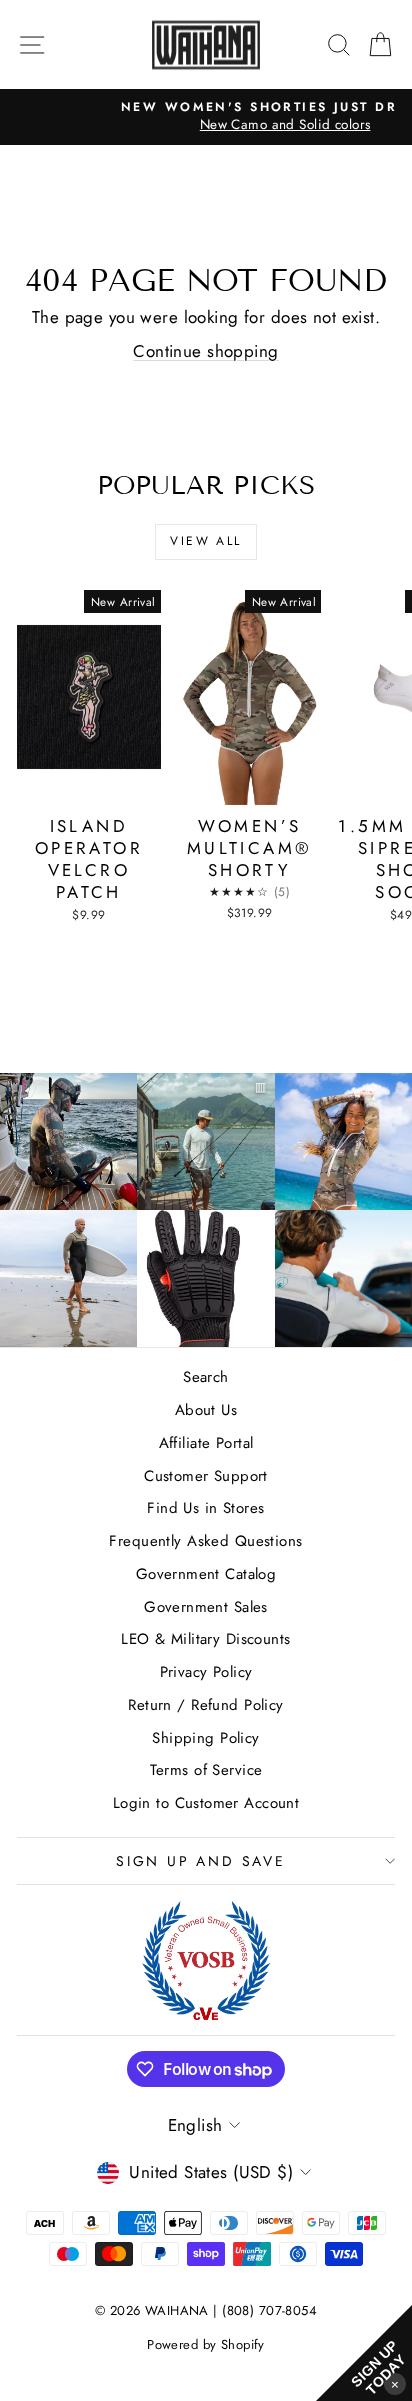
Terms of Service (206, 1770)
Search (206, 1377)
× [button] (395, 2383)
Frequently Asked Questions (205, 1541)
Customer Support (206, 1476)
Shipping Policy (205, 1738)
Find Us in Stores (205, 1508)
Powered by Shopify (206, 2344)
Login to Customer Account (206, 1803)
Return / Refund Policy (205, 1705)
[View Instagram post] (68, 1141)
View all (205, 541)
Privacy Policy (206, 1672)
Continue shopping (205, 351)
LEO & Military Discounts (205, 1639)
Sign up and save (201, 1861)
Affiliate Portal (206, 1443)
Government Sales (206, 1607)
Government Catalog (206, 1574)
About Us (206, 1410)
